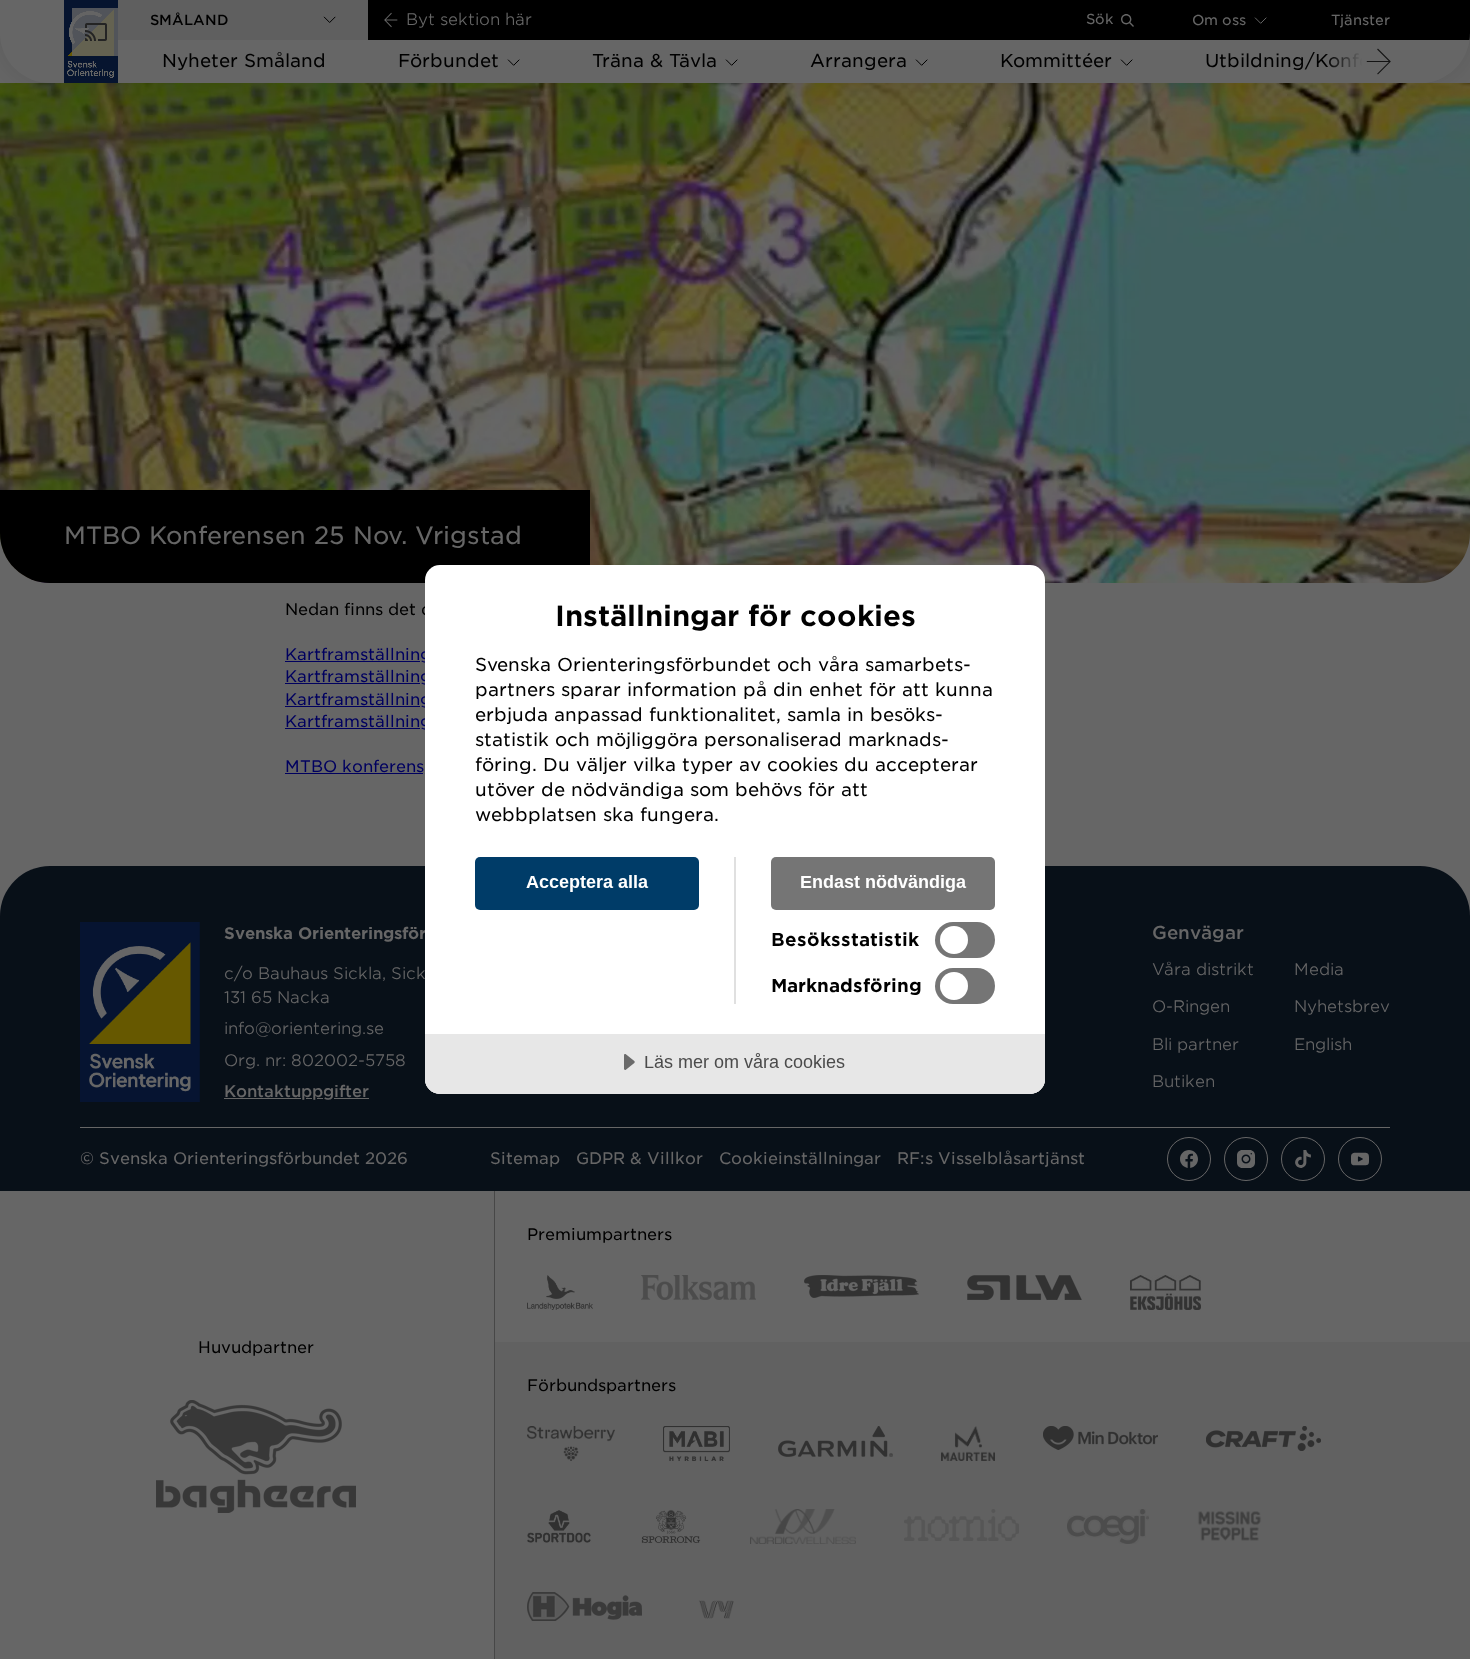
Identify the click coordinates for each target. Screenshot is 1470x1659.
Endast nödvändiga (883, 882)
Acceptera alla (587, 882)
